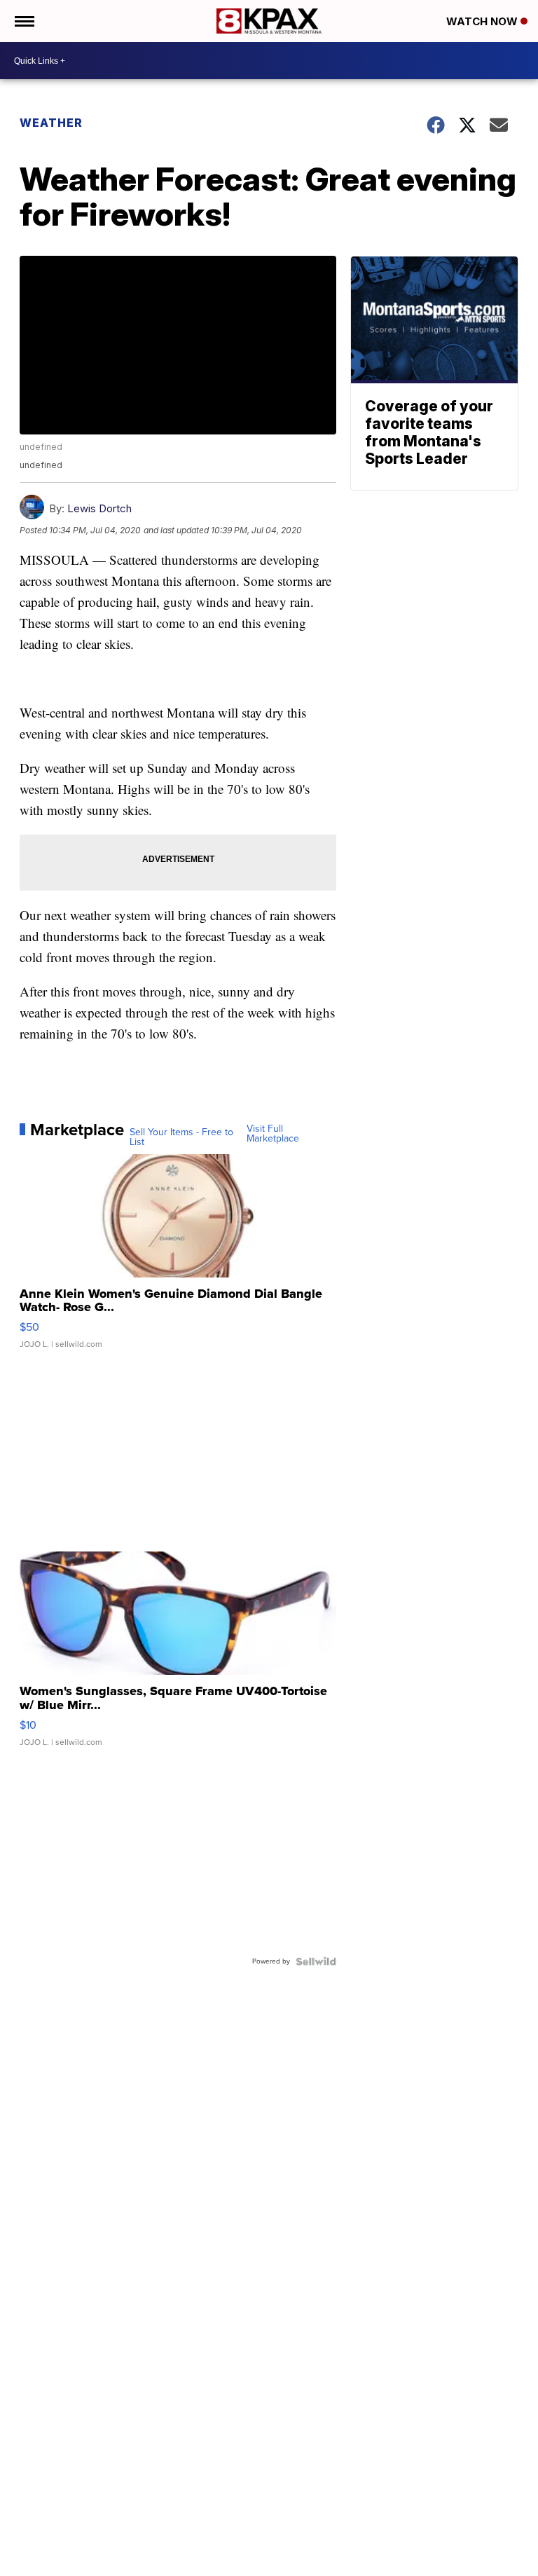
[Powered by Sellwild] (316, 1961)
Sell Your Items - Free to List (181, 1137)
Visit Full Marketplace (273, 1134)
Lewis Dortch (99, 508)
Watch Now (483, 21)
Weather (51, 123)
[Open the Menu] (23, 21)
